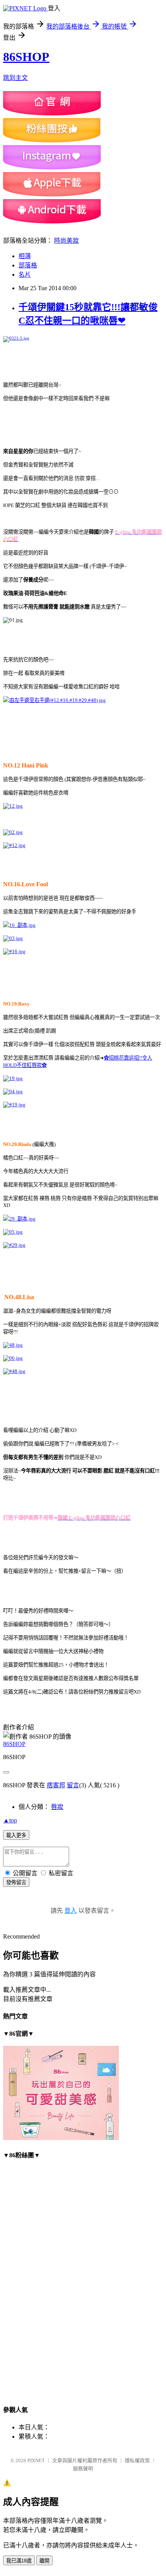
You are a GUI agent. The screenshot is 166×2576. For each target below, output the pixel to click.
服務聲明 (83, 2469)
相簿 (25, 256)
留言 (73, 1785)
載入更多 (16, 1835)
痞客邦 (56, 1785)
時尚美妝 (66, 241)
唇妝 (57, 1807)
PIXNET (36, 2460)
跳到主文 (15, 78)
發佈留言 (16, 1882)
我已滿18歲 (19, 2561)
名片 (25, 275)
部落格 (28, 265)
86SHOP (26, 57)
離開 (44, 2561)
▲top (10, 1820)
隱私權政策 (137, 2460)
